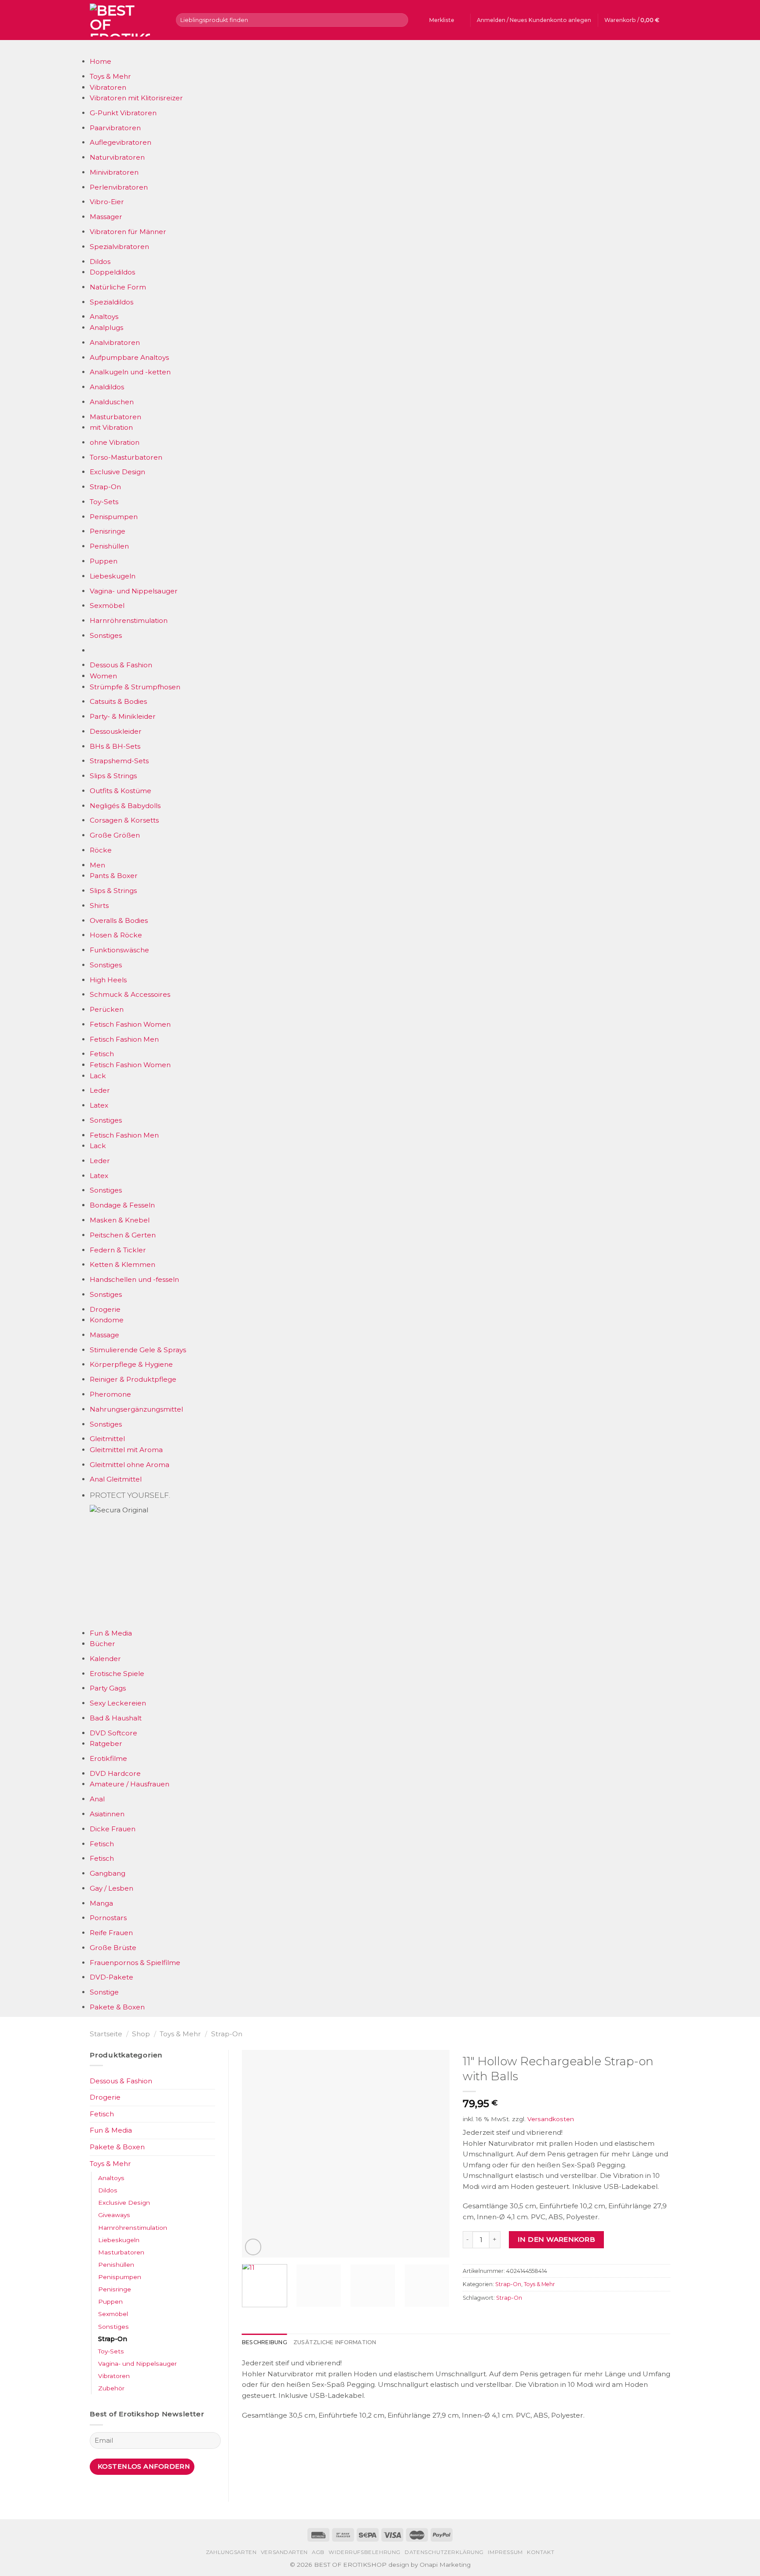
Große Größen (115, 835)
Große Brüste (113, 1948)
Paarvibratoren (115, 128)
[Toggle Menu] (98, 48)
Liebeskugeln (113, 576)
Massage (104, 1335)
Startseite (106, 2034)
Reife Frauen (111, 1933)
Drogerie (105, 1309)
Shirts (99, 906)
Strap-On (105, 487)
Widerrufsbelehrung (365, 2552)
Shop (141, 2034)
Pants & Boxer (114, 876)
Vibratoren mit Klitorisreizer (136, 98)
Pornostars (108, 1918)
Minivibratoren (114, 172)
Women (103, 676)
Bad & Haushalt (116, 1718)
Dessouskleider (116, 731)
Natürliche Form (118, 287)
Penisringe (108, 531)
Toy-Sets (104, 502)
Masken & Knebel (120, 1220)
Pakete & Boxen (117, 2007)
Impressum (505, 2552)
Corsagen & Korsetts (124, 820)
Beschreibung (265, 2342)
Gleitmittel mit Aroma (126, 1450)
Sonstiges (106, 635)
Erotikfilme (108, 1758)
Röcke (101, 850)
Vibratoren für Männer (128, 232)
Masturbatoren (115, 417)
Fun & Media (111, 1633)
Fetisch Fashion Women (130, 1024)
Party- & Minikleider (123, 716)
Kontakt (541, 2552)
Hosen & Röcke (116, 935)
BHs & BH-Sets (115, 746)
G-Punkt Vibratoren (123, 113)
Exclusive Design (117, 472)
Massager (106, 217)
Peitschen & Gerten (123, 1235)
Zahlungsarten (231, 2552)
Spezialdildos (111, 302)
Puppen (104, 561)
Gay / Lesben (111, 1888)
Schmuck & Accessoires (130, 994)
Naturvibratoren (117, 157)
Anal (97, 1799)
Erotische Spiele (117, 1674)
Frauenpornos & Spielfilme (135, 1963)
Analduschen (112, 402)
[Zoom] (253, 2247)
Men (97, 865)
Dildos (100, 262)
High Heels (108, 980)
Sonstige (104, 1992)
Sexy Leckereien (118, 1703)
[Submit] (400, 20)
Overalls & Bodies (119, 920)
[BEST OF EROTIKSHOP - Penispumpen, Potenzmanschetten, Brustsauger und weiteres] (126, 20)
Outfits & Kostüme (121, 791)
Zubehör (111, 2388)
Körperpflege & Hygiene (131, 1364)
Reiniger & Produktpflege (133, 1379)
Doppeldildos (112, 272)
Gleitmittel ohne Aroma (130, 1465)
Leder (100, 1090)
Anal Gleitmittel (116, 1479)
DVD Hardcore (115, 1773)
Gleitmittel (107, 1439)
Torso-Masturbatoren (126, 457)
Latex (99, 1105)
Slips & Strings (113, 776)
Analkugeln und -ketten (130, 372)
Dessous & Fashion (121, 665)
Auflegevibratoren (121, 142)
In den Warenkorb (556, 2239)
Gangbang (108, 1873)
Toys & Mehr (110, 76)
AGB (318, 2552)
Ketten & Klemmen (122, 1264)
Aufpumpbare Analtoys (129, 357)
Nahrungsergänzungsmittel (136, 1409)
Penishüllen (109, 546)
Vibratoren (108, 87)
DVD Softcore (113, 1733)
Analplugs (106, 327)
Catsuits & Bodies (118, 701)
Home (100, 61)
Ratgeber (106, 1744)
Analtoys (104, 317)
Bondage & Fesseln (122, 1205)
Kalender (105, 1659)
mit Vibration (111, 427)
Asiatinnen (107, 1814)
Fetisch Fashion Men (124, 1039)
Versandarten (284, 2552)
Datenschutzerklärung (444, 2552)
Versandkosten (551, 2119)
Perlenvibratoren (119, 187)
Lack (98, 1076)
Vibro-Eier (107, 202)
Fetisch (102, 1054)
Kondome (107, 1320)
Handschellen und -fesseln (134, 1279)
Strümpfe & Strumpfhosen (135, 687)
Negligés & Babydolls (125, 806)
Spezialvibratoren (119, 247)
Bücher (102, 1644)
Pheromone (110, 1394)
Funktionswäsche (119, 950)
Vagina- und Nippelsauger (134, 591)
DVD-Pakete (111, 1977)
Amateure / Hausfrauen (130, 1784)
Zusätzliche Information (335, 2342)
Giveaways (114, 2215)
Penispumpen (114, 517)
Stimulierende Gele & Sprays (138, 1350)
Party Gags (108, 1688)
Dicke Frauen (113, 1829)
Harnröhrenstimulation (129, 620)
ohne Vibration (115, 442)
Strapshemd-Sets (119, 761)
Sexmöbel (107, 606)
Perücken (107, 1009)
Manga (101, 1903)
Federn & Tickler (118, 1250)
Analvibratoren (115, 342)
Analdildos (107, 387)
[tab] (265, 2342)
